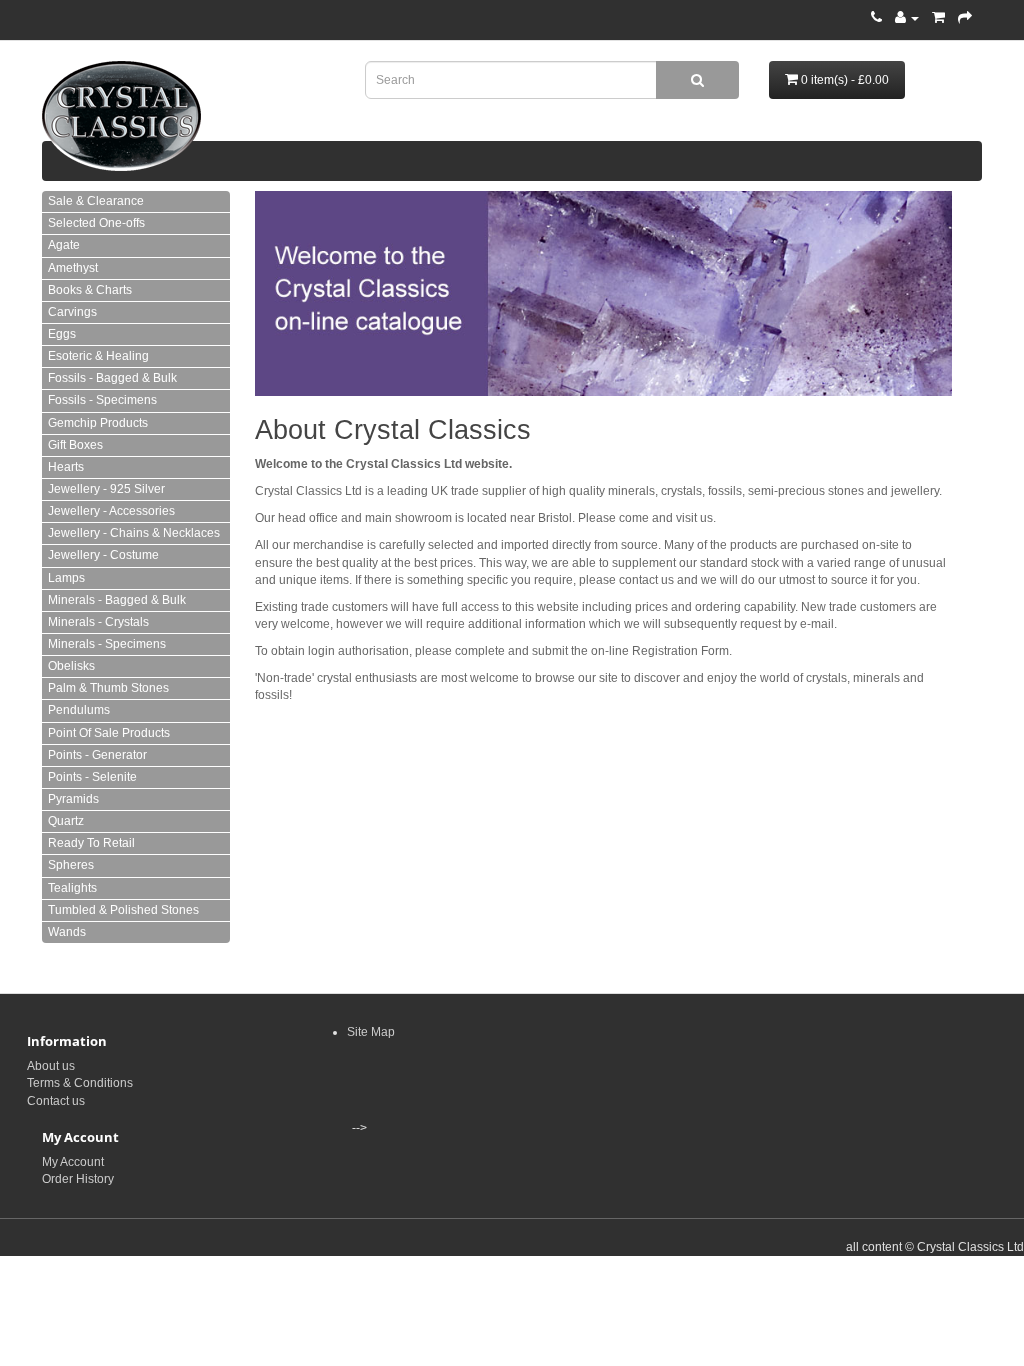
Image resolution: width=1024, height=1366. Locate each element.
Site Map (371, 1032)
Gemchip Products (98, 423)
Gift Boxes (75, 445)
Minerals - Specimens (107, 644)
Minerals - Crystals (98, 622)
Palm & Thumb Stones (108, 688)
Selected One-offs (96, 223)
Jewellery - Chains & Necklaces (134, 533)
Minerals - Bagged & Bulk (117, 600)
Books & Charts (90, 290)
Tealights (72, 888)
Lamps (66, 578)
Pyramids (73, 799)
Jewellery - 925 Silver (106, 489)
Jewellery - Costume (103, 555)
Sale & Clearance (96, 201)
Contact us (56, 1101)
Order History (78, 1179)
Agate (64, 245)
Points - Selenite (92, 777)
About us (51, 1066)
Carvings (72, 312)
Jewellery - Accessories (111, 511)
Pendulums (79, 710)
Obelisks (71, 666)
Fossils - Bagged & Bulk (112, 378)
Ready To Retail (91, 843)
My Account (73, 1162)
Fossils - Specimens (102, 400)
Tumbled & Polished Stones (123, 910)
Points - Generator (97, 755)
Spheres (71, 865)
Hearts (66, 467)
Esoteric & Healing (98, 356)
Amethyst (73, 268)
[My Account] (907, 18)
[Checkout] (965, 18)
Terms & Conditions (80, 1083)
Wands (67, 932)
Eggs (62, 334)
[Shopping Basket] (938, 18)
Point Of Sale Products (109, 733)
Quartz (66, 821)
